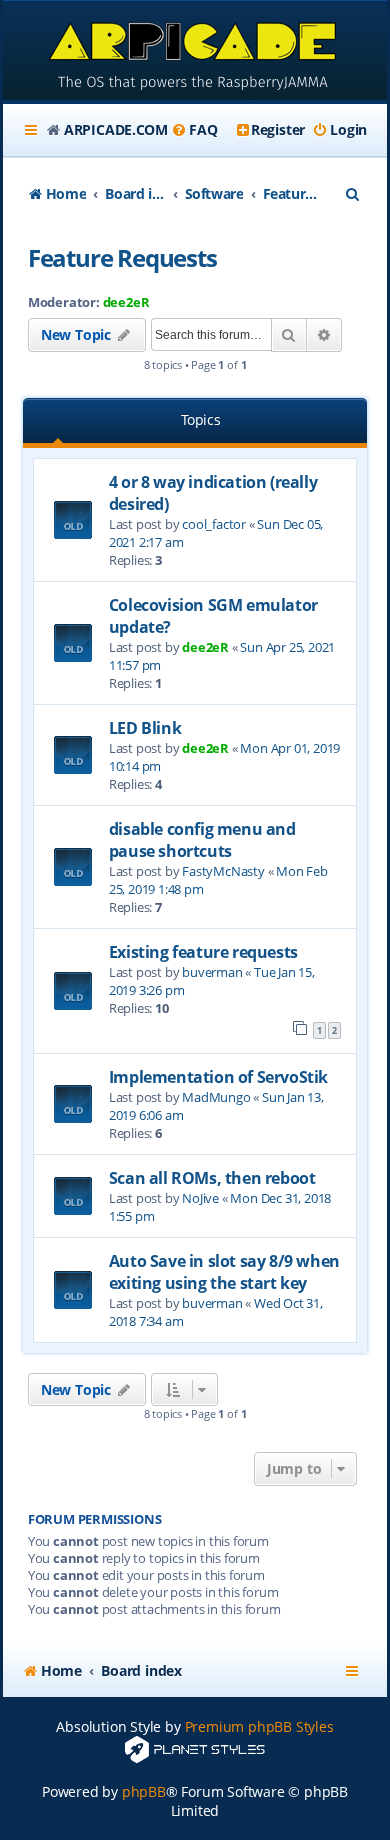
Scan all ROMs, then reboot (212, 1178)
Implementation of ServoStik (218, 1077)
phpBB (144, 1791)
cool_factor (214, 524)
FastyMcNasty (223, 871)
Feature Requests (122, 257)
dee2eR (126, 302)
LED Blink (145, 728)
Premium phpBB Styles (259, 1726)
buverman (212, 972)
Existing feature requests (203, 952)
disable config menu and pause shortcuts (202, 840)
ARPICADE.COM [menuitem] (116, 129)
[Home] (195, 52)
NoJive (200, 1198)
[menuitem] (194, 130)
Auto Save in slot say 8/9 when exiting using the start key (224, 1272)
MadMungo (216, 1097)
